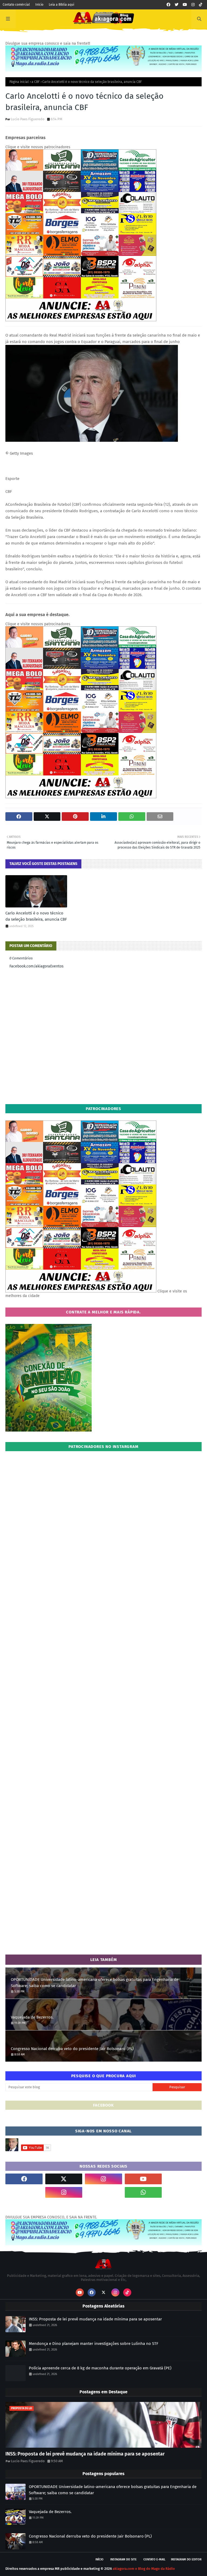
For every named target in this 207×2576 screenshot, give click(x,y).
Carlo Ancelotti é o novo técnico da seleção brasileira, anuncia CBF (36, 916)
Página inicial (19, 82)
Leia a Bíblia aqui (61, 5)
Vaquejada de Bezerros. (32, 2017)
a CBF (36, 82)
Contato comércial (16, 5)
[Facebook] (103, 2192)
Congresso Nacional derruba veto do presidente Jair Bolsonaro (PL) (72, 2049)
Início (39, 5)
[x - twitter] (177, 5)
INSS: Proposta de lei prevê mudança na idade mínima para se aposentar (95, 2319)
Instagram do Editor (186, 2559)
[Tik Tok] (183, 2179)
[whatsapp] (143, 2192)
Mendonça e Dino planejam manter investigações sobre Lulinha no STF (94, 2344)
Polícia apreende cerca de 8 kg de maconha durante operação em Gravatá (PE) (100, 2368)
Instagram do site (123, 2559)
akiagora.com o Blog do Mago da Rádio (144, 2569)
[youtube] (185, 5)
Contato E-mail (154, 2559)
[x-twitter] (64, 2179)
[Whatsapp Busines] (183, 2192)
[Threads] (24, 2192)
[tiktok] (201, 5)
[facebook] (168, 5)
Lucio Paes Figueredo (28, 119)
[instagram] (193, 5)
